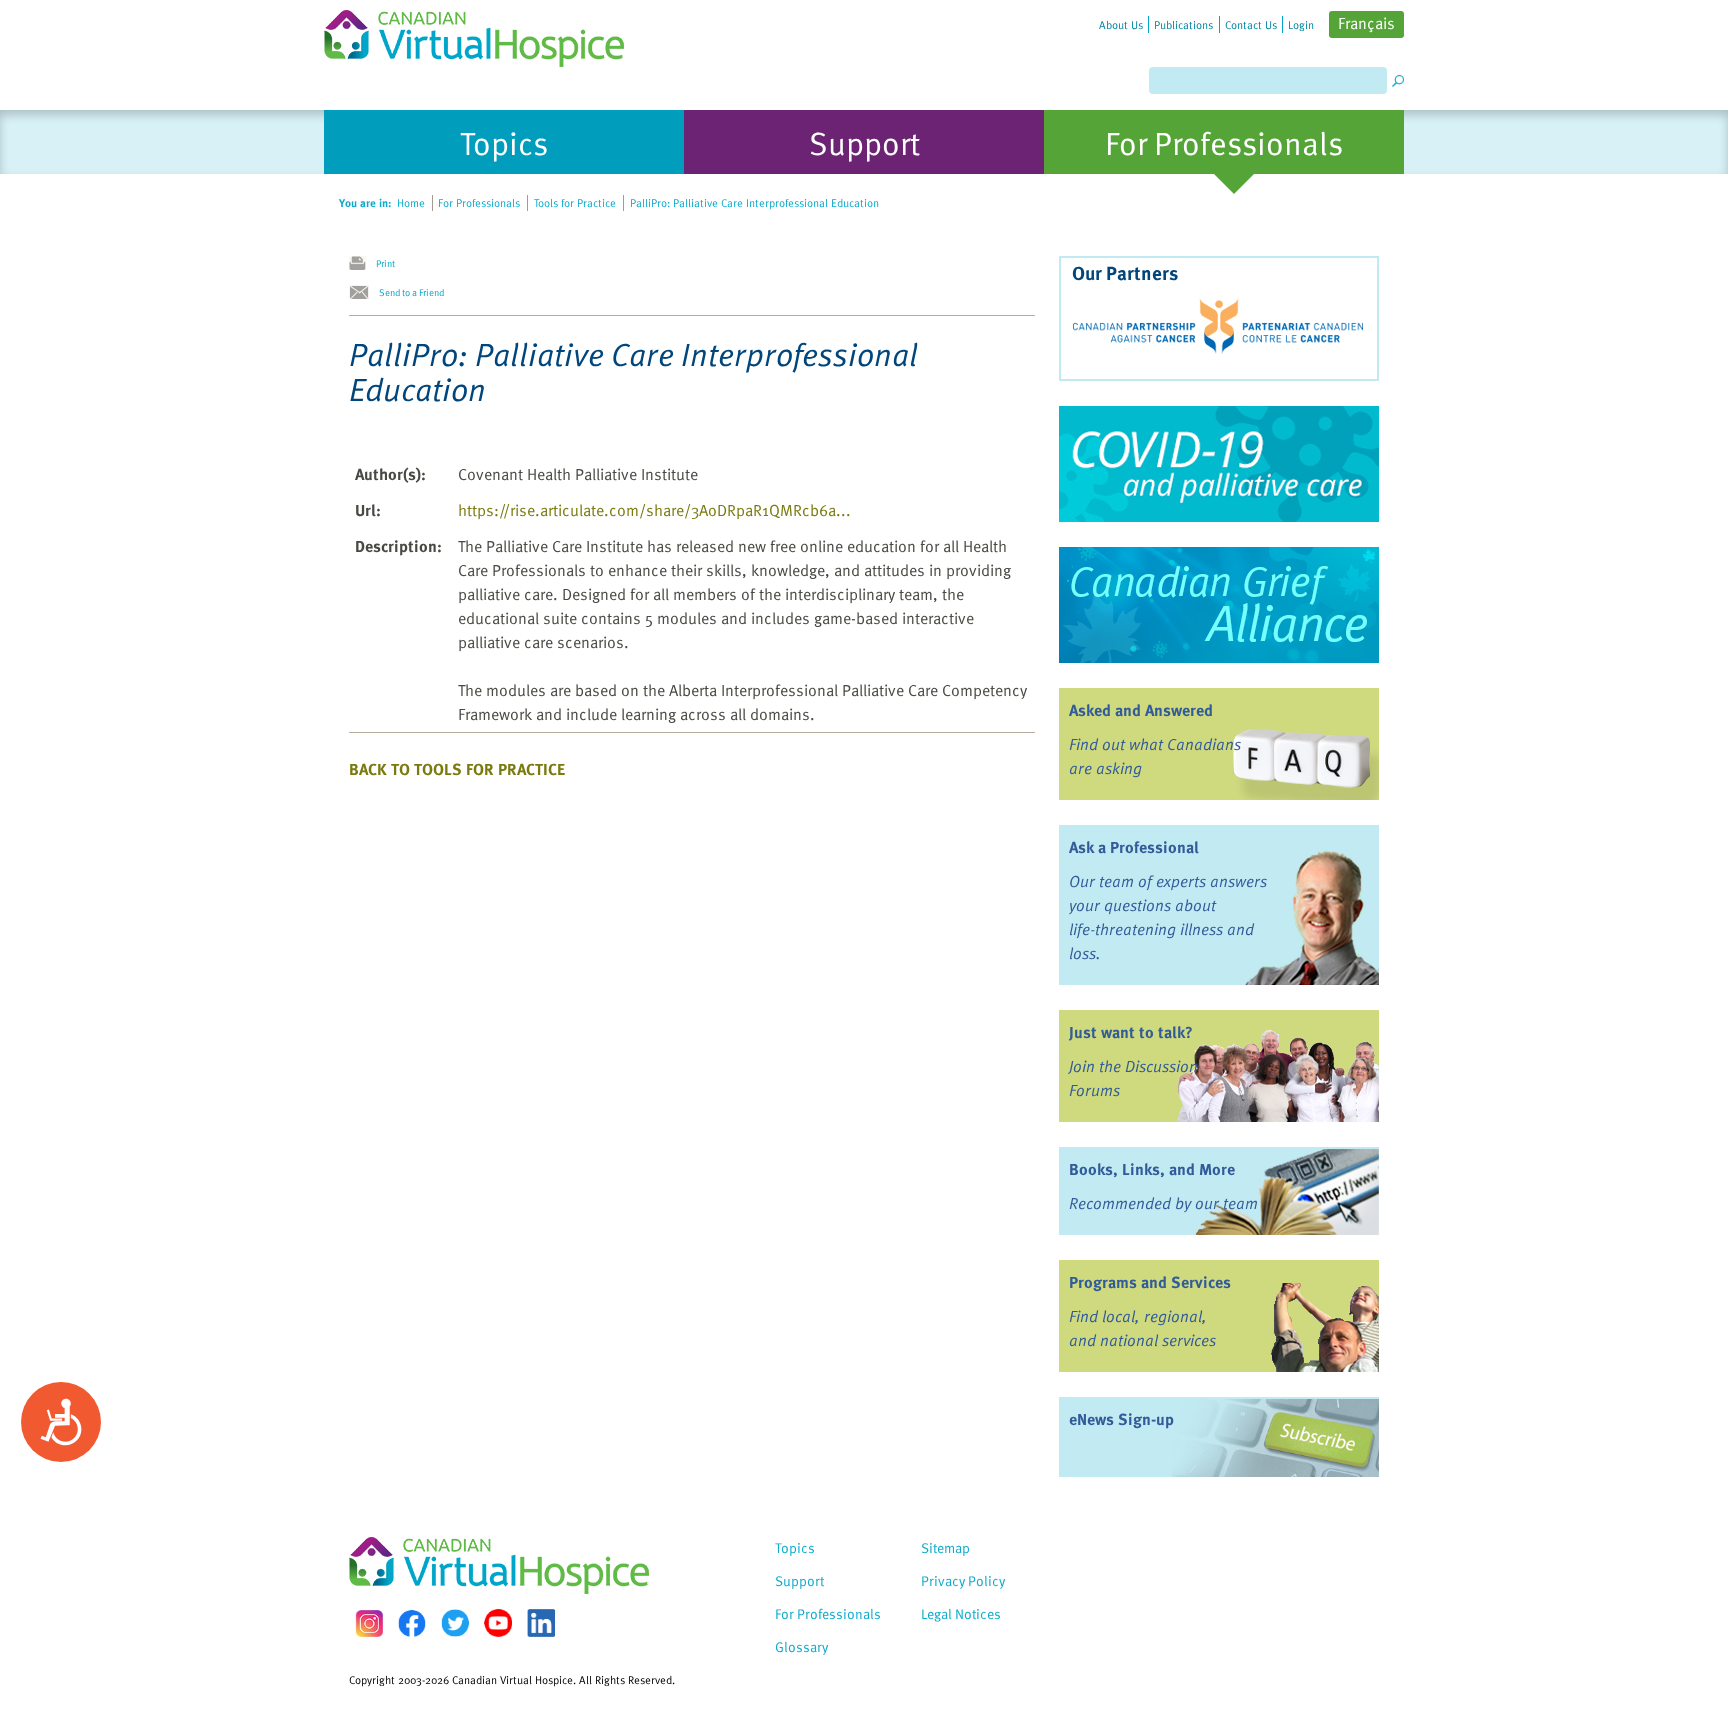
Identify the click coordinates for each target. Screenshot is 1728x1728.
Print (385, 263)
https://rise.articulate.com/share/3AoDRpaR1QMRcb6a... (654, 510)
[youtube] (498, 1623)
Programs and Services (1150, 1282)
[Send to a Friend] (364, 293)
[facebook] (412, 1623)
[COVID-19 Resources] (1219, 464)
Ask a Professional (1134, 847)
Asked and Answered (1141, 710)
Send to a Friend (411, 292)
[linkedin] (541, 1623)
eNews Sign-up (1121, 1419)
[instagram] (369, 1623)
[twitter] (455, 1623)
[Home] (486, 33)
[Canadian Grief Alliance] (1219, 605)
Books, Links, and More (1152, 1169)
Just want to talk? (1131, 1032)
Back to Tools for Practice (457, 769)
